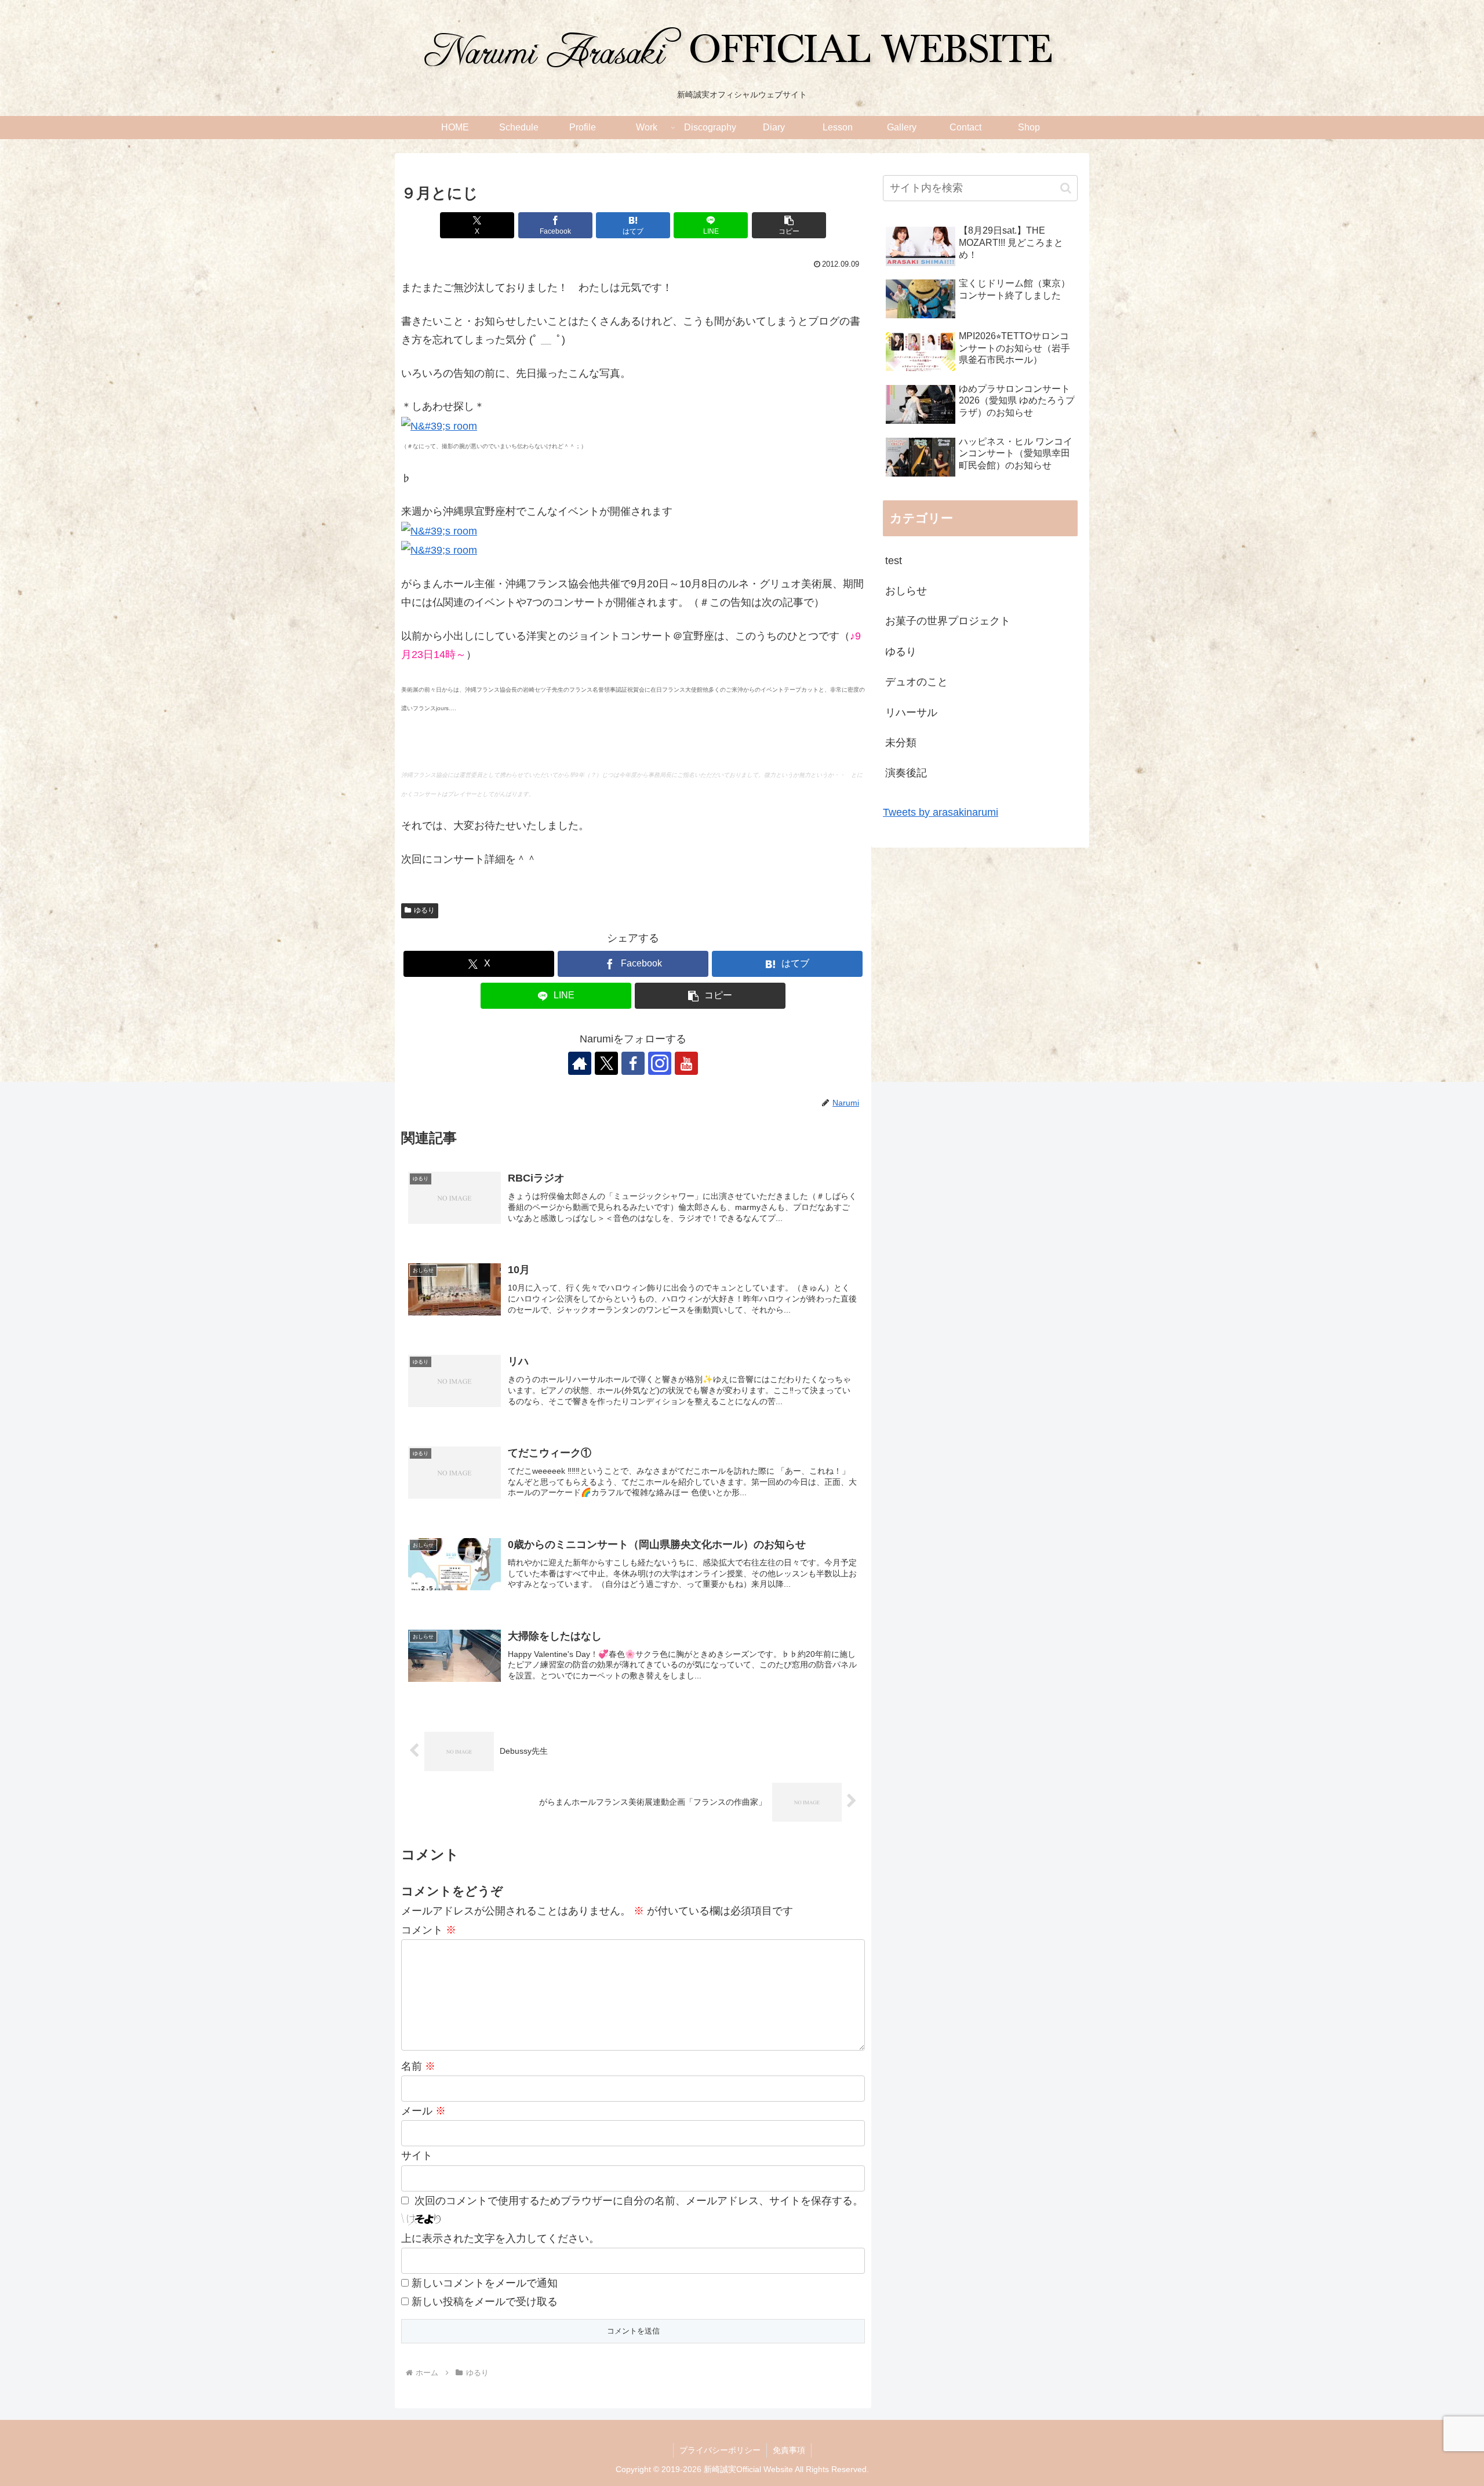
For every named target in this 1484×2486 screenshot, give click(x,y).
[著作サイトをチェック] (580, 1063)
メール (423, 2111)
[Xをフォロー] (606, 1063)
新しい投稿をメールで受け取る (485, 2302)
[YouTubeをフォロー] (686, 1063)
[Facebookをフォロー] (633, 1063)
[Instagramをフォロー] (660, 1063)
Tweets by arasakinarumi (941, 812)
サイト (417, 2156)
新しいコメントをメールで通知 (485, 2283)
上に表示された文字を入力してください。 (500, 2238)
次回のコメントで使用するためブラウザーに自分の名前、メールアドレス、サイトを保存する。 (639, 2201)
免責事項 (789, 2450)
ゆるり (424, 910)
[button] (789, 225)
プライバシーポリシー (720, 2450)
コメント (429, 1930)
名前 (418, 2066)
